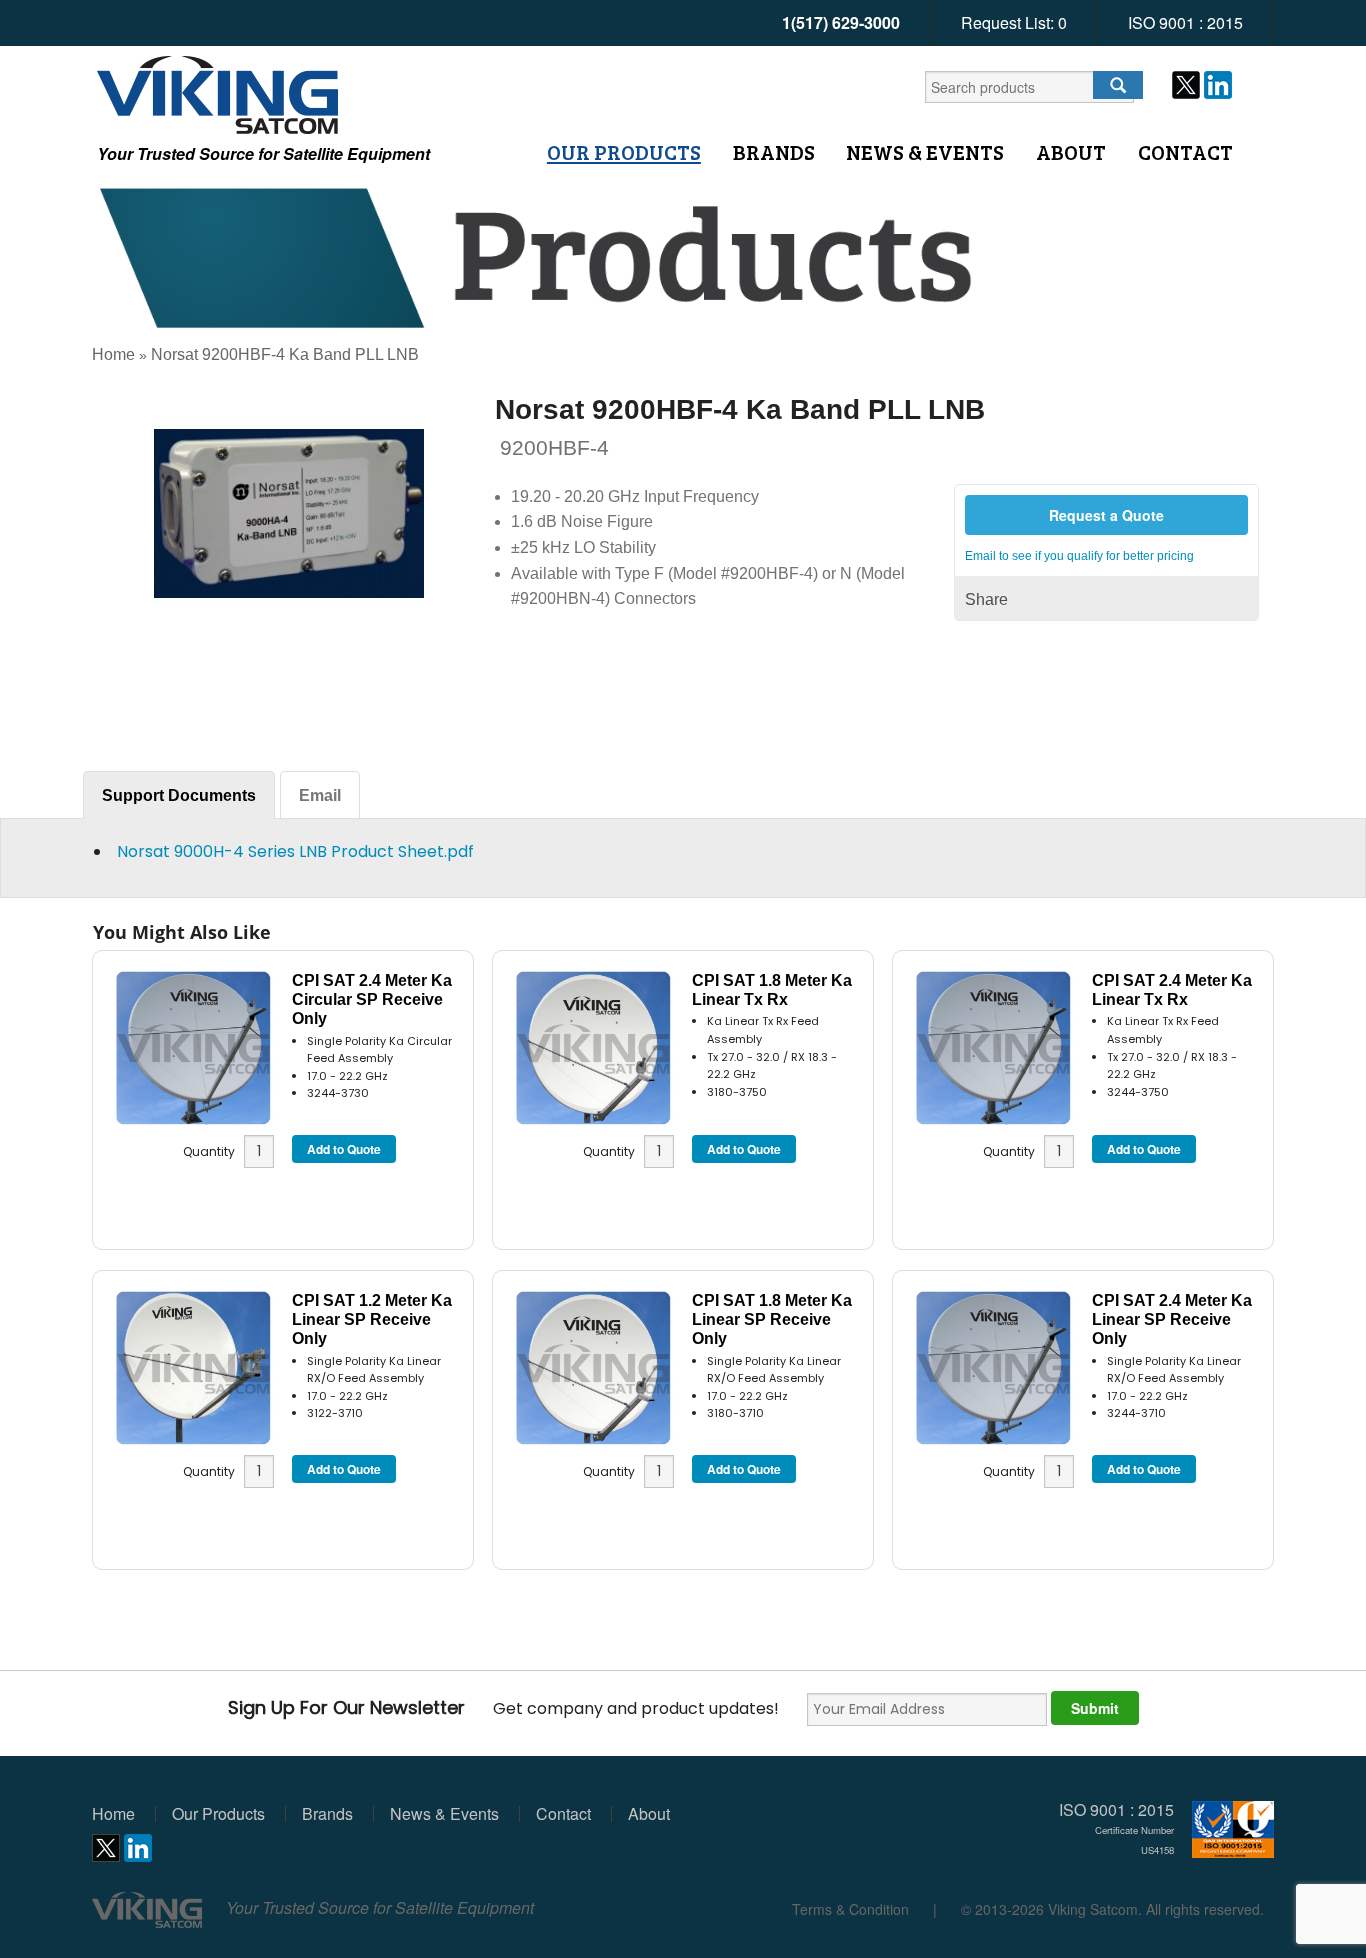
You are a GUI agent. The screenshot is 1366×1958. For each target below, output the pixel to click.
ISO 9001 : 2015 (1185, 22)
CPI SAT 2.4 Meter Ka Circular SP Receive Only (372, 999)
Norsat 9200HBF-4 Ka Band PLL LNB (285, 354)
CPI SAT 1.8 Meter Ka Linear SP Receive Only (772, 1319)
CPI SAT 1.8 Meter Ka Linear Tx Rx (772, 990)
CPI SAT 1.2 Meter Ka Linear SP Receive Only (372, 1319)
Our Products (624, 152)
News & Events (925, 152)
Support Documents (179, 795)
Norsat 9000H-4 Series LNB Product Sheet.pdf (295, 851)
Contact (1185, 152)
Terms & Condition (850, 1909)
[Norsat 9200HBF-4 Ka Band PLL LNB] (289, 512)
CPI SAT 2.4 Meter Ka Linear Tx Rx (1172, 990)
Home (113, 354)
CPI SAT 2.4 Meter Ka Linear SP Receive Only (1172, 1319)
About (1071, 152)
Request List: (1014, 22)
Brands (774, 152)
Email (320, 795)
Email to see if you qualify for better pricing (1079, 556)
